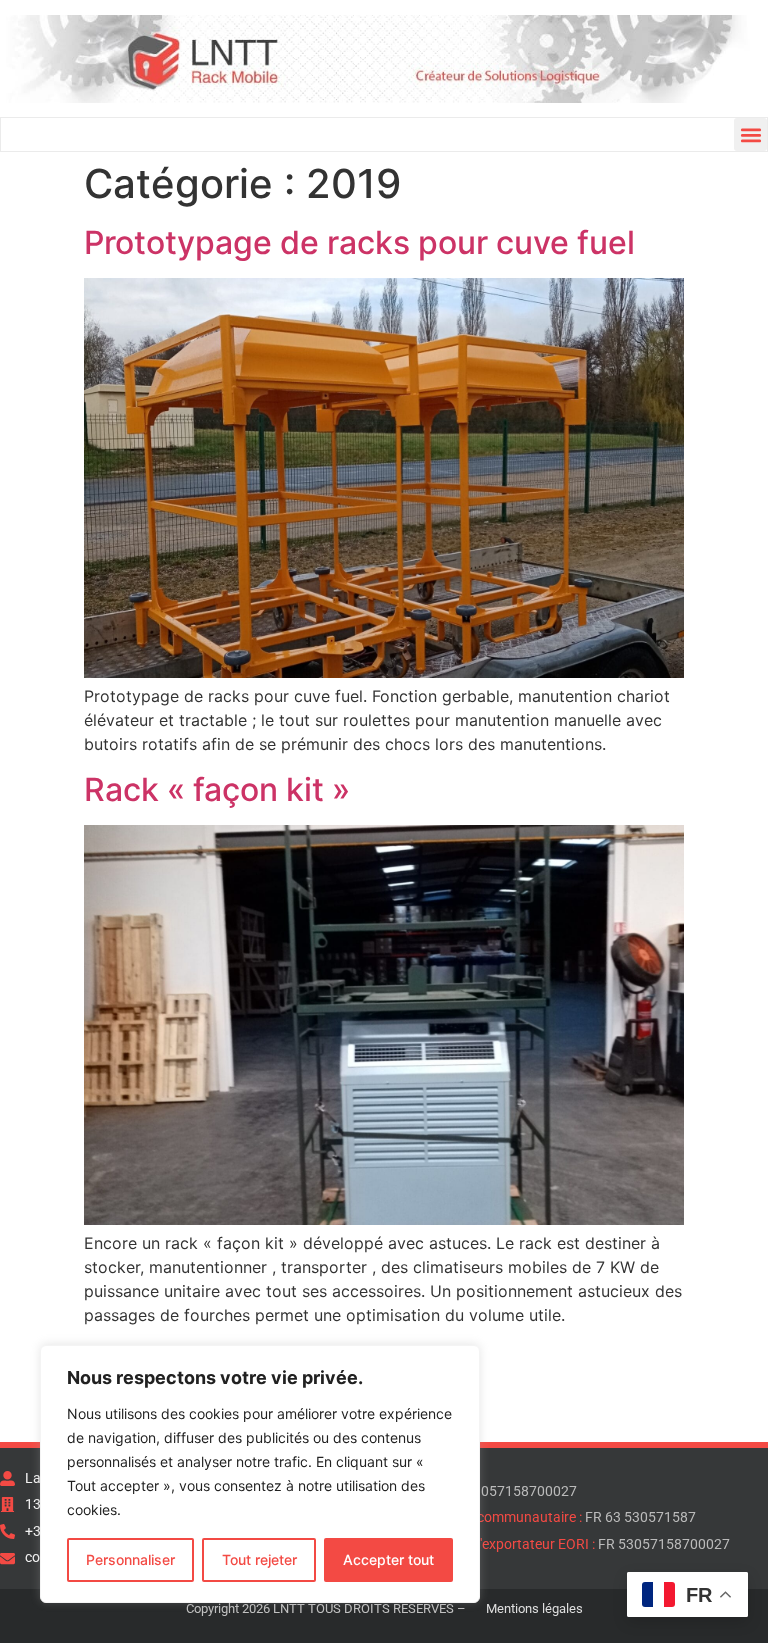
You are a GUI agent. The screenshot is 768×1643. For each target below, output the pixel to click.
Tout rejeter (259, 1559)
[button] (750, 134)
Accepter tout (388, 1559)
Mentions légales (534, 1608)
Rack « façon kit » (217, 789)
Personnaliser (130, 1559)
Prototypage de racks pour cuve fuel (359, 242)
